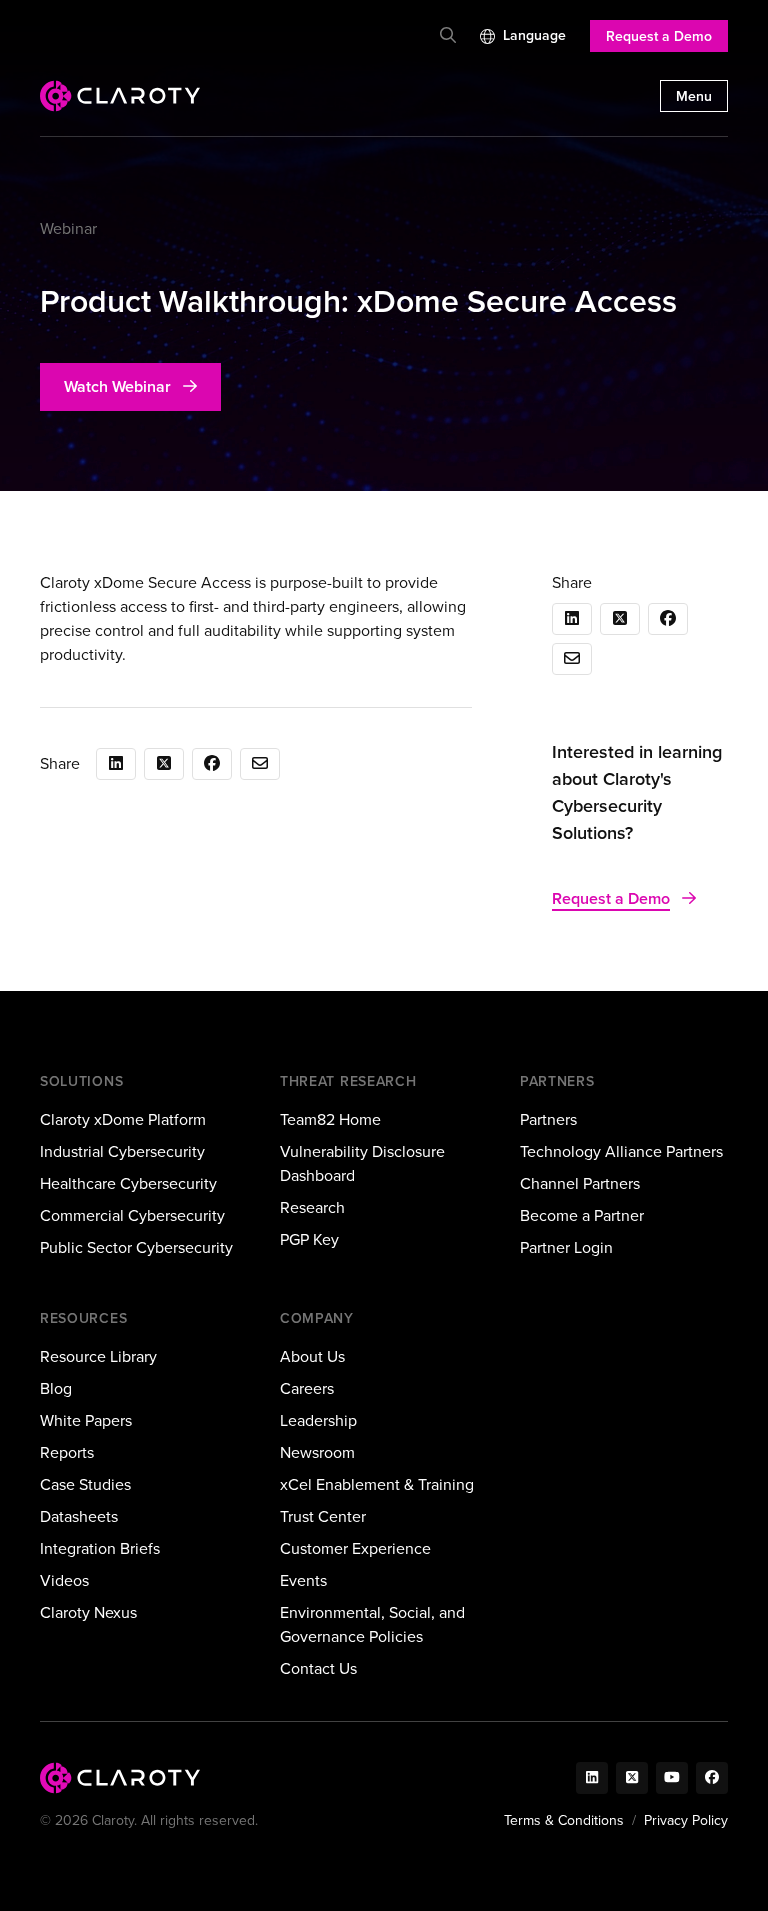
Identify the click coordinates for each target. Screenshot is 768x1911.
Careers (307, 1388)
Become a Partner (582, 1215)
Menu (694, 96)
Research (312, 1207)
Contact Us (318, 1668)
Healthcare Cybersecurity (128, 1183)
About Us (312, 1356)
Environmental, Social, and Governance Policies (372, 1624)
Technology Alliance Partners (621, 1151)
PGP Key (309, 1239)
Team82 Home (330, 1119)
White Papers (86, 1420)
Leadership (318, 1420)
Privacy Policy (686, 1820)
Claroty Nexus (88, 1612)
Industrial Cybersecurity (122, 1151)
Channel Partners (580, 1183)
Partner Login (566, 1247)
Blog (56, 1388)
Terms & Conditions (564, 1820)
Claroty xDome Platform (123, 1119)
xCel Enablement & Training (377, 1484)
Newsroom (317, 1452)
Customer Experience (355, 1548)
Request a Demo (659, 36)
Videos (64, 1580)
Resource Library (98, 1356)
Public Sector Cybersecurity (136, 1247)
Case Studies (85, 1484)
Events (303, 1580)
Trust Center (323, 1516)
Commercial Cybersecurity (132, 1215)
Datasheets (79, 1516)
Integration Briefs (100, 1548)
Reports (67, 1452)
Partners (548, 1119)
